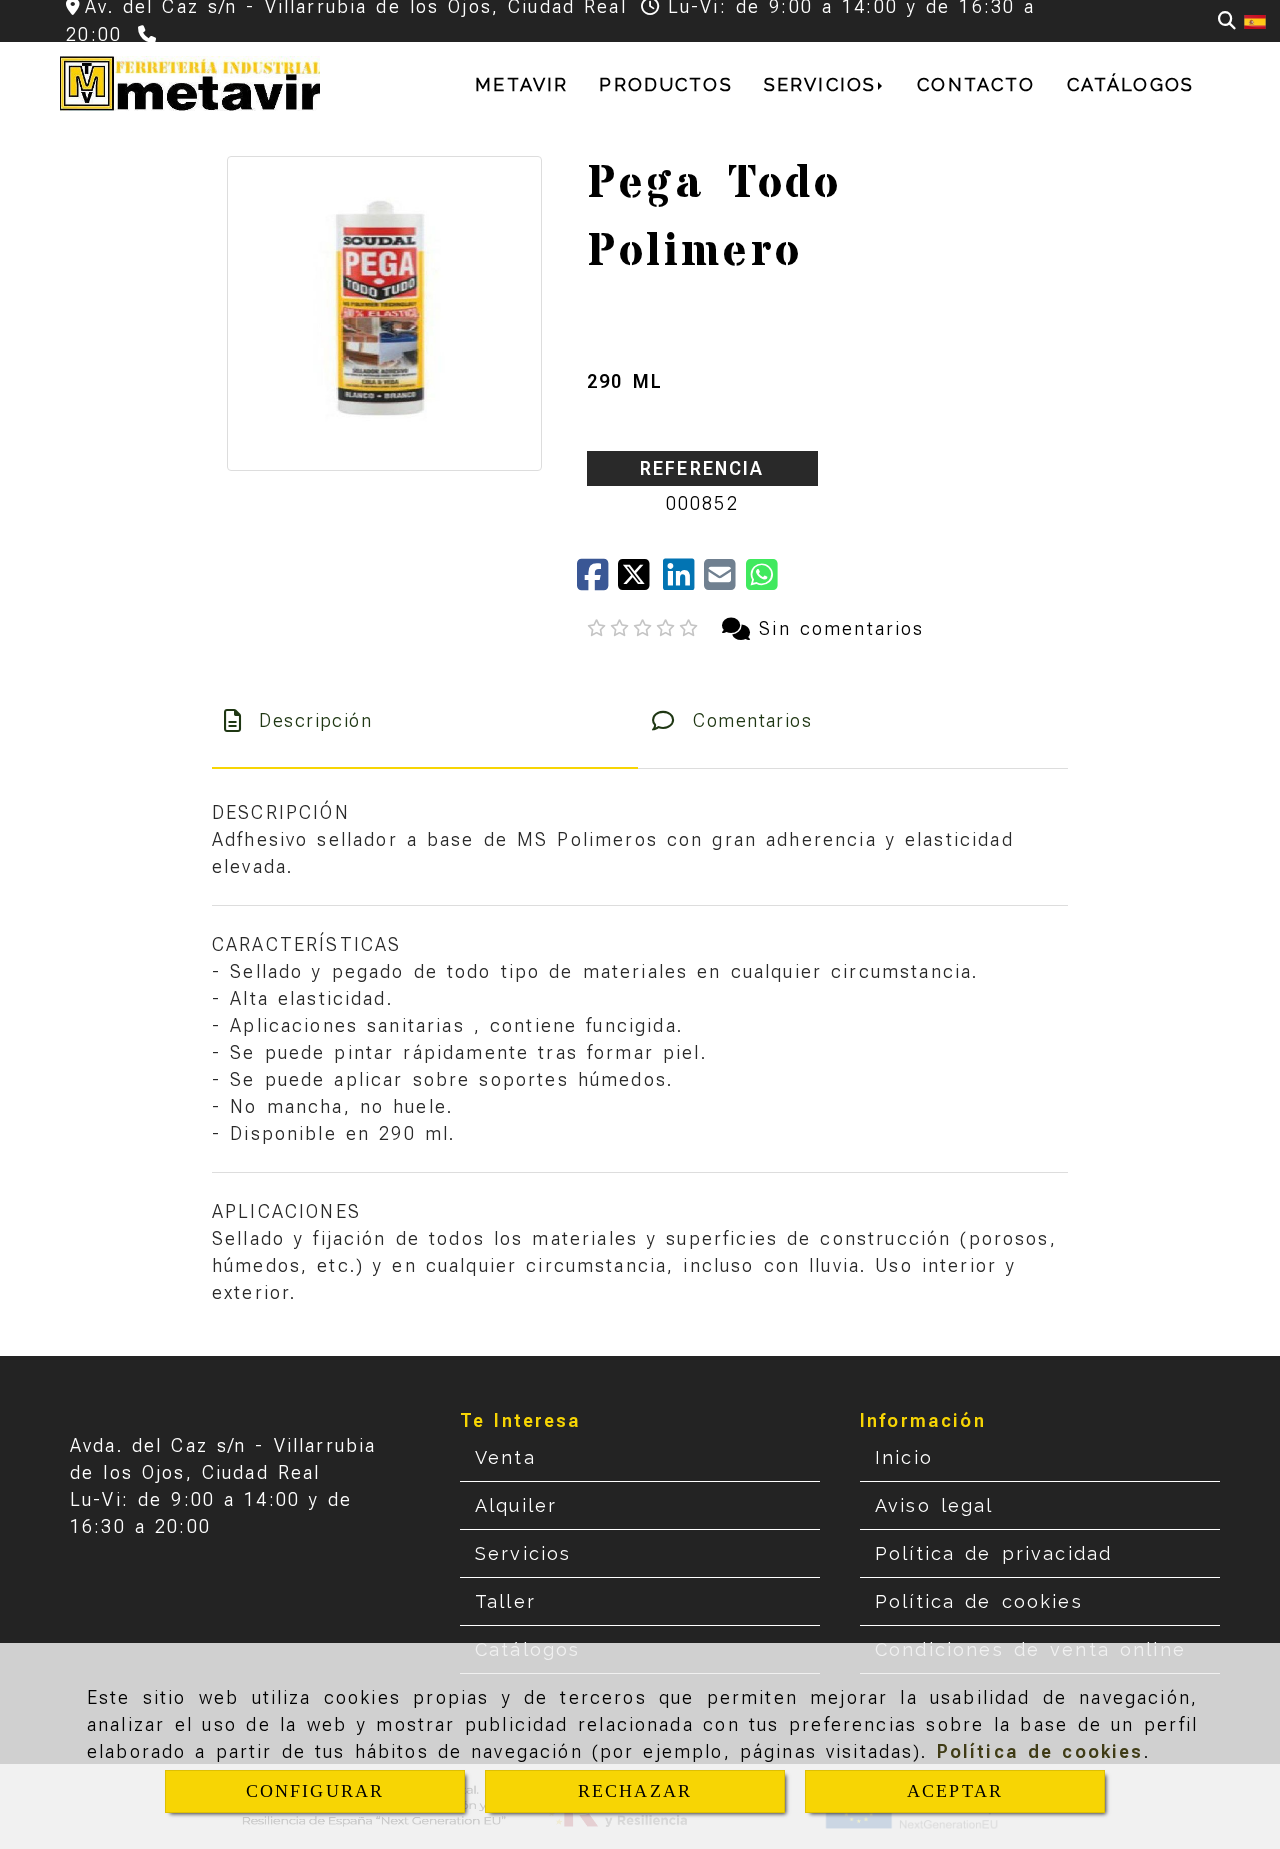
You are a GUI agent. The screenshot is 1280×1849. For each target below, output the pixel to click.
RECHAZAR (635, 1791)
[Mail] (724, 581)
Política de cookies (1040, 1751)
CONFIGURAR (315, 1791)
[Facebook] (597, 581)
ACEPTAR (955, 1791)
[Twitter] (640, 581)
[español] (1255, 20)
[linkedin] (683, 581)
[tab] (425, 720)
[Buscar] (1227, 20)
